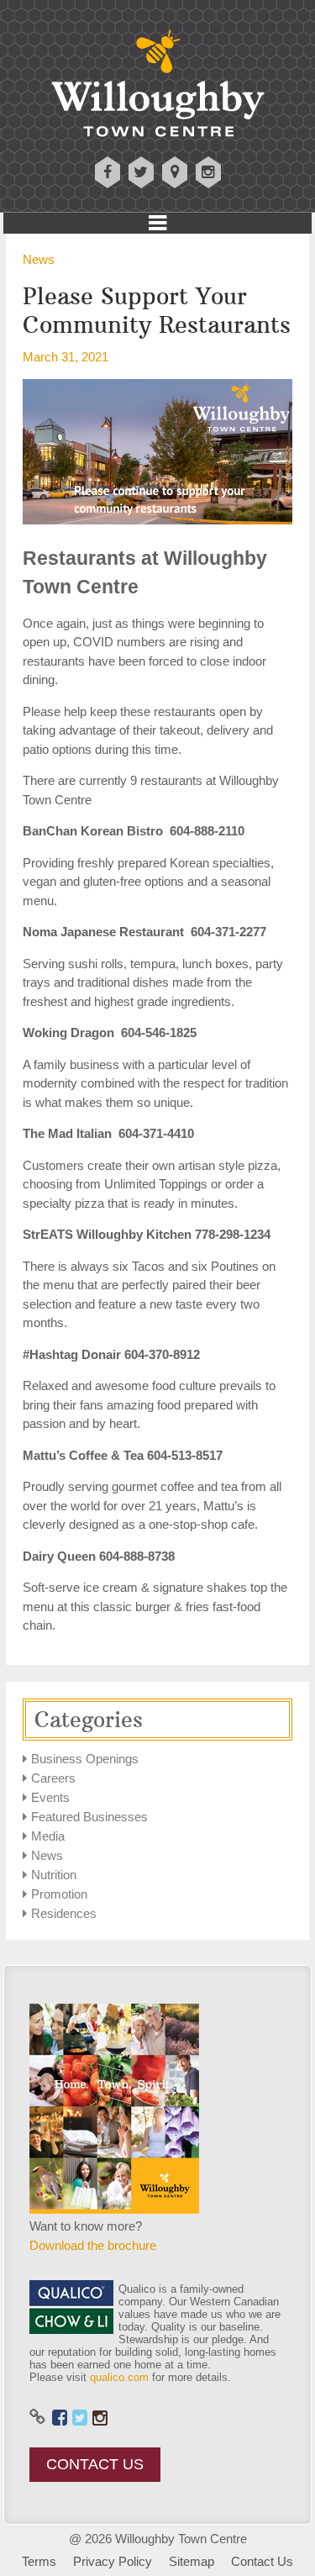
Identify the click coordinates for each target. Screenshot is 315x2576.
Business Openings (85, 1759)
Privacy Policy (113, 2561)
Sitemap (192, 2561)
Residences (64, 1913)
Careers (53, 1778)
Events (50, 1797)
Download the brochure (93, 2245)
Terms (39, 2561)
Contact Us (95, 2464)
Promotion (59, 1894)
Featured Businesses (89, 1817)
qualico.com (119, 2377)
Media (48, 1836)
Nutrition (54, 1875)
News (39, 259)
